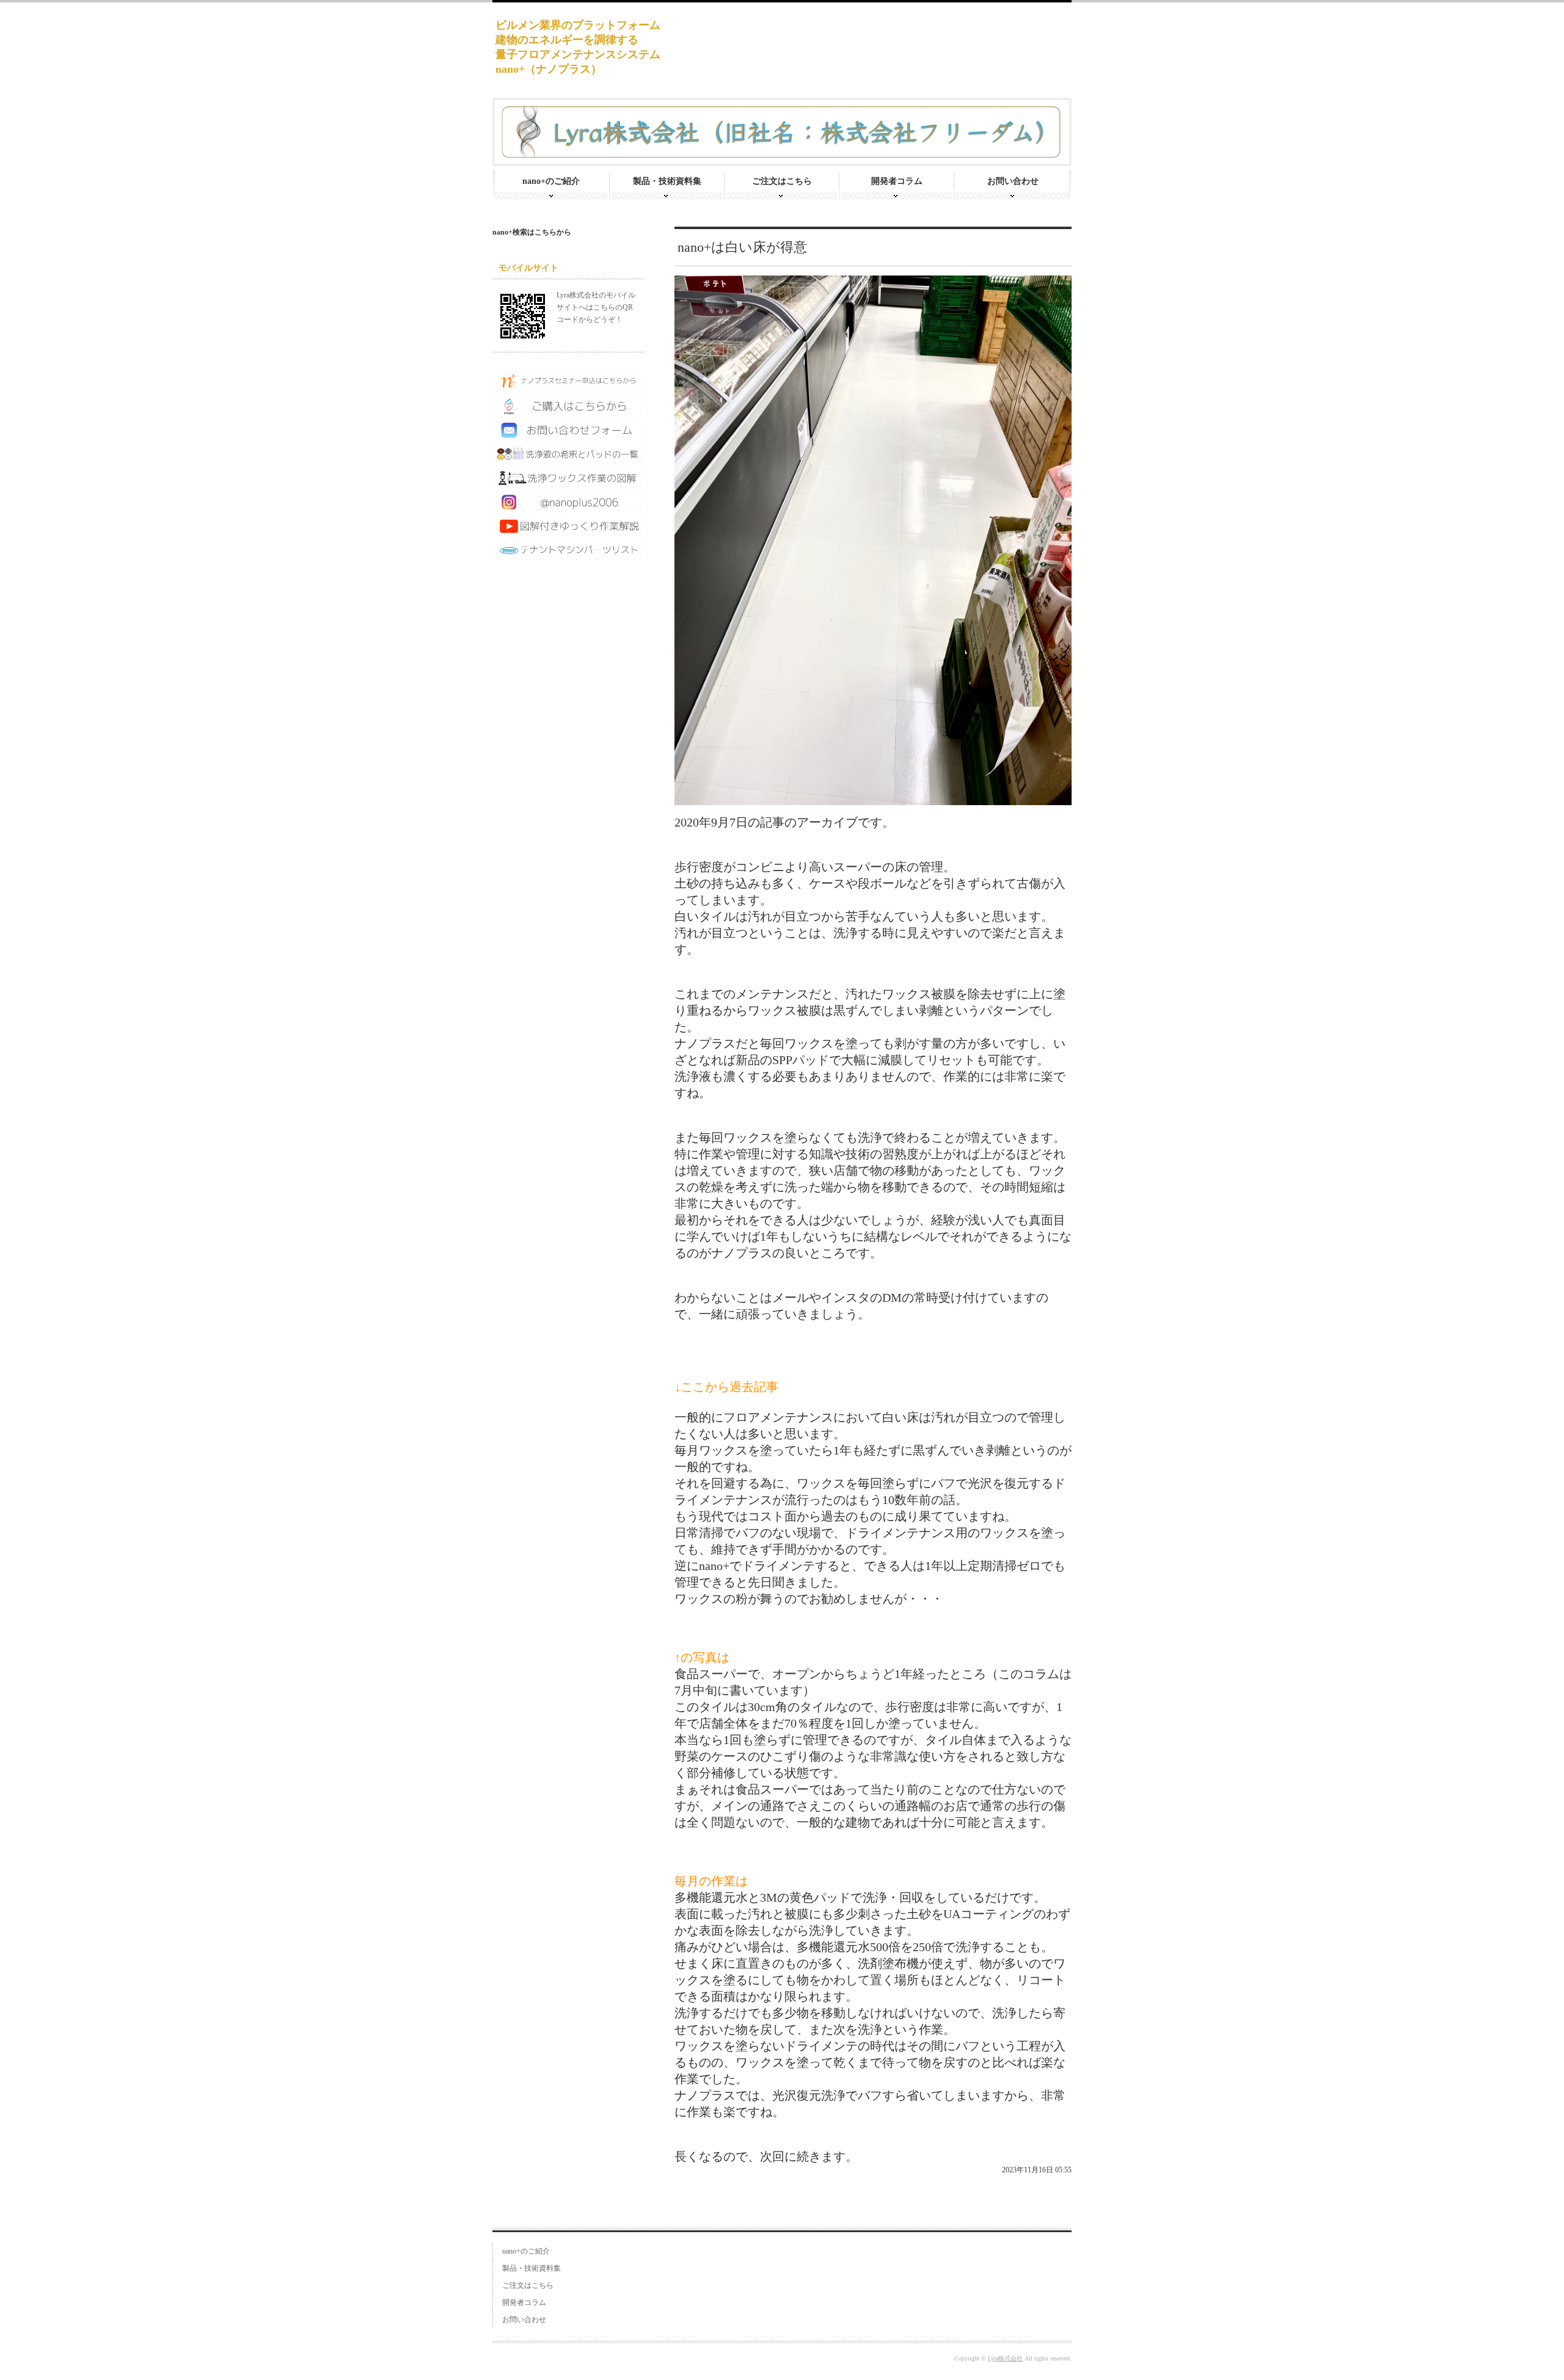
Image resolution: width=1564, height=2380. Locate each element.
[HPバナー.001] (569, 555)
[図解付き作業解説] (569, 530)
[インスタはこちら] (569, 506)
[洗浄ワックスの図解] (569, 482)
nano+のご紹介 (551, 181)
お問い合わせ (1013, 181)
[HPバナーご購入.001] (569, 411)
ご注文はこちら (782, 181)
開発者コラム (897, 181)
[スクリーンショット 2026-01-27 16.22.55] (569, 386)
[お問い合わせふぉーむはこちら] (569, 434)
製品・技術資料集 (667, 181)
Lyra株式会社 (1005, 2358)
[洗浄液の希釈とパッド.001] (569, 458)
